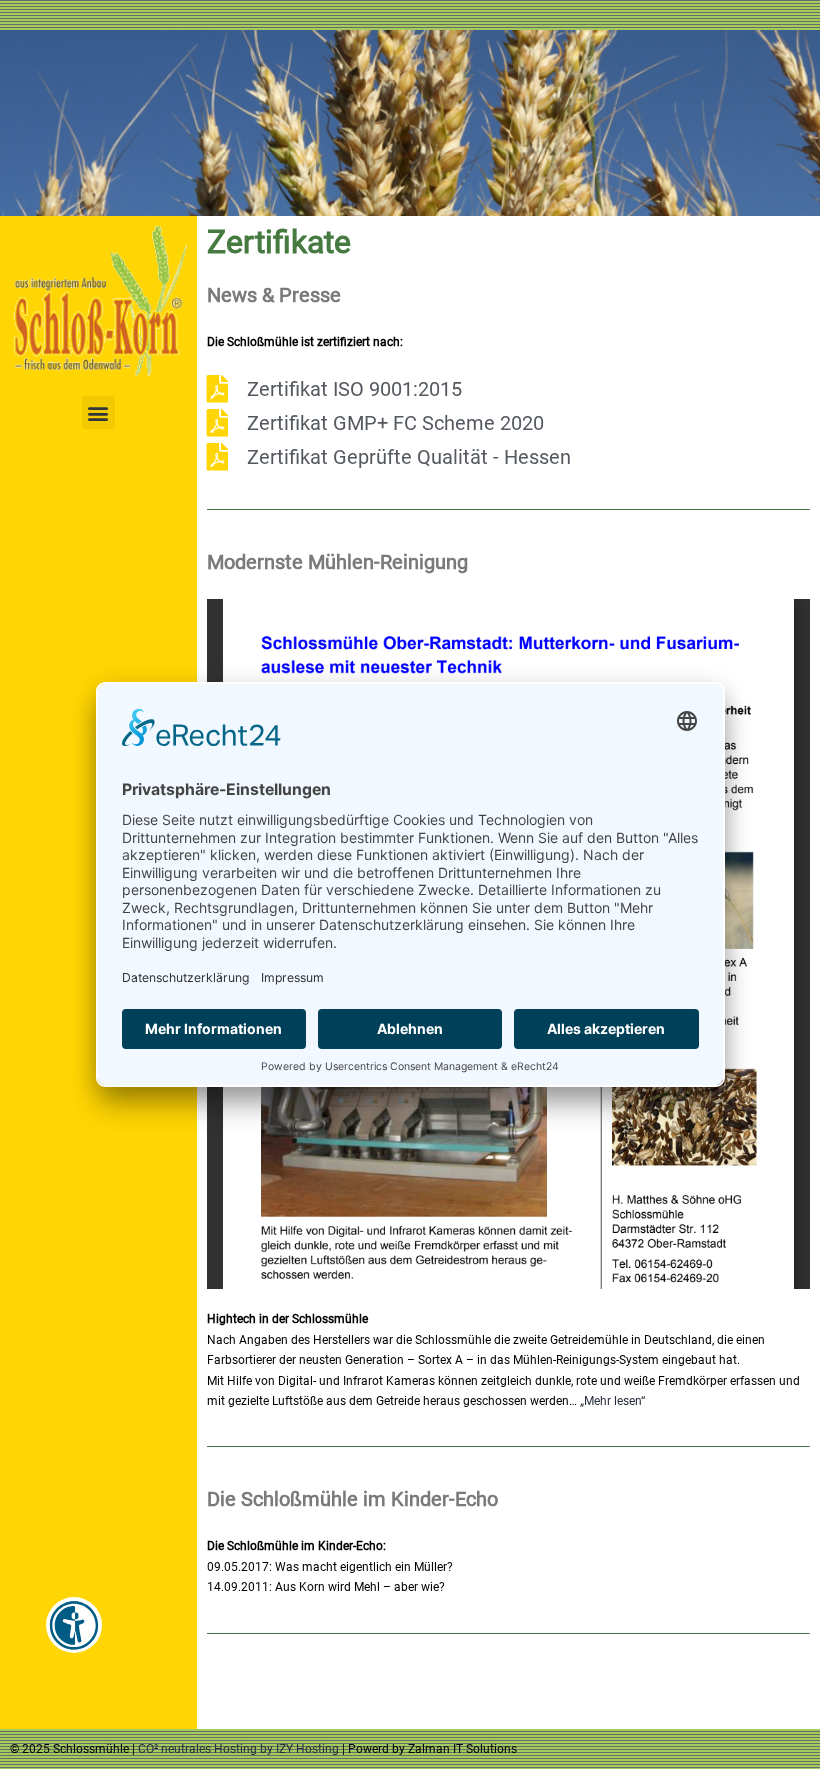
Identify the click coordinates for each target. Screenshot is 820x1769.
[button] (98, 412)
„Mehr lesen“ (612, 1401)
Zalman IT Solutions (462, 1749)
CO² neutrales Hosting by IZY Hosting (238, 1749)
